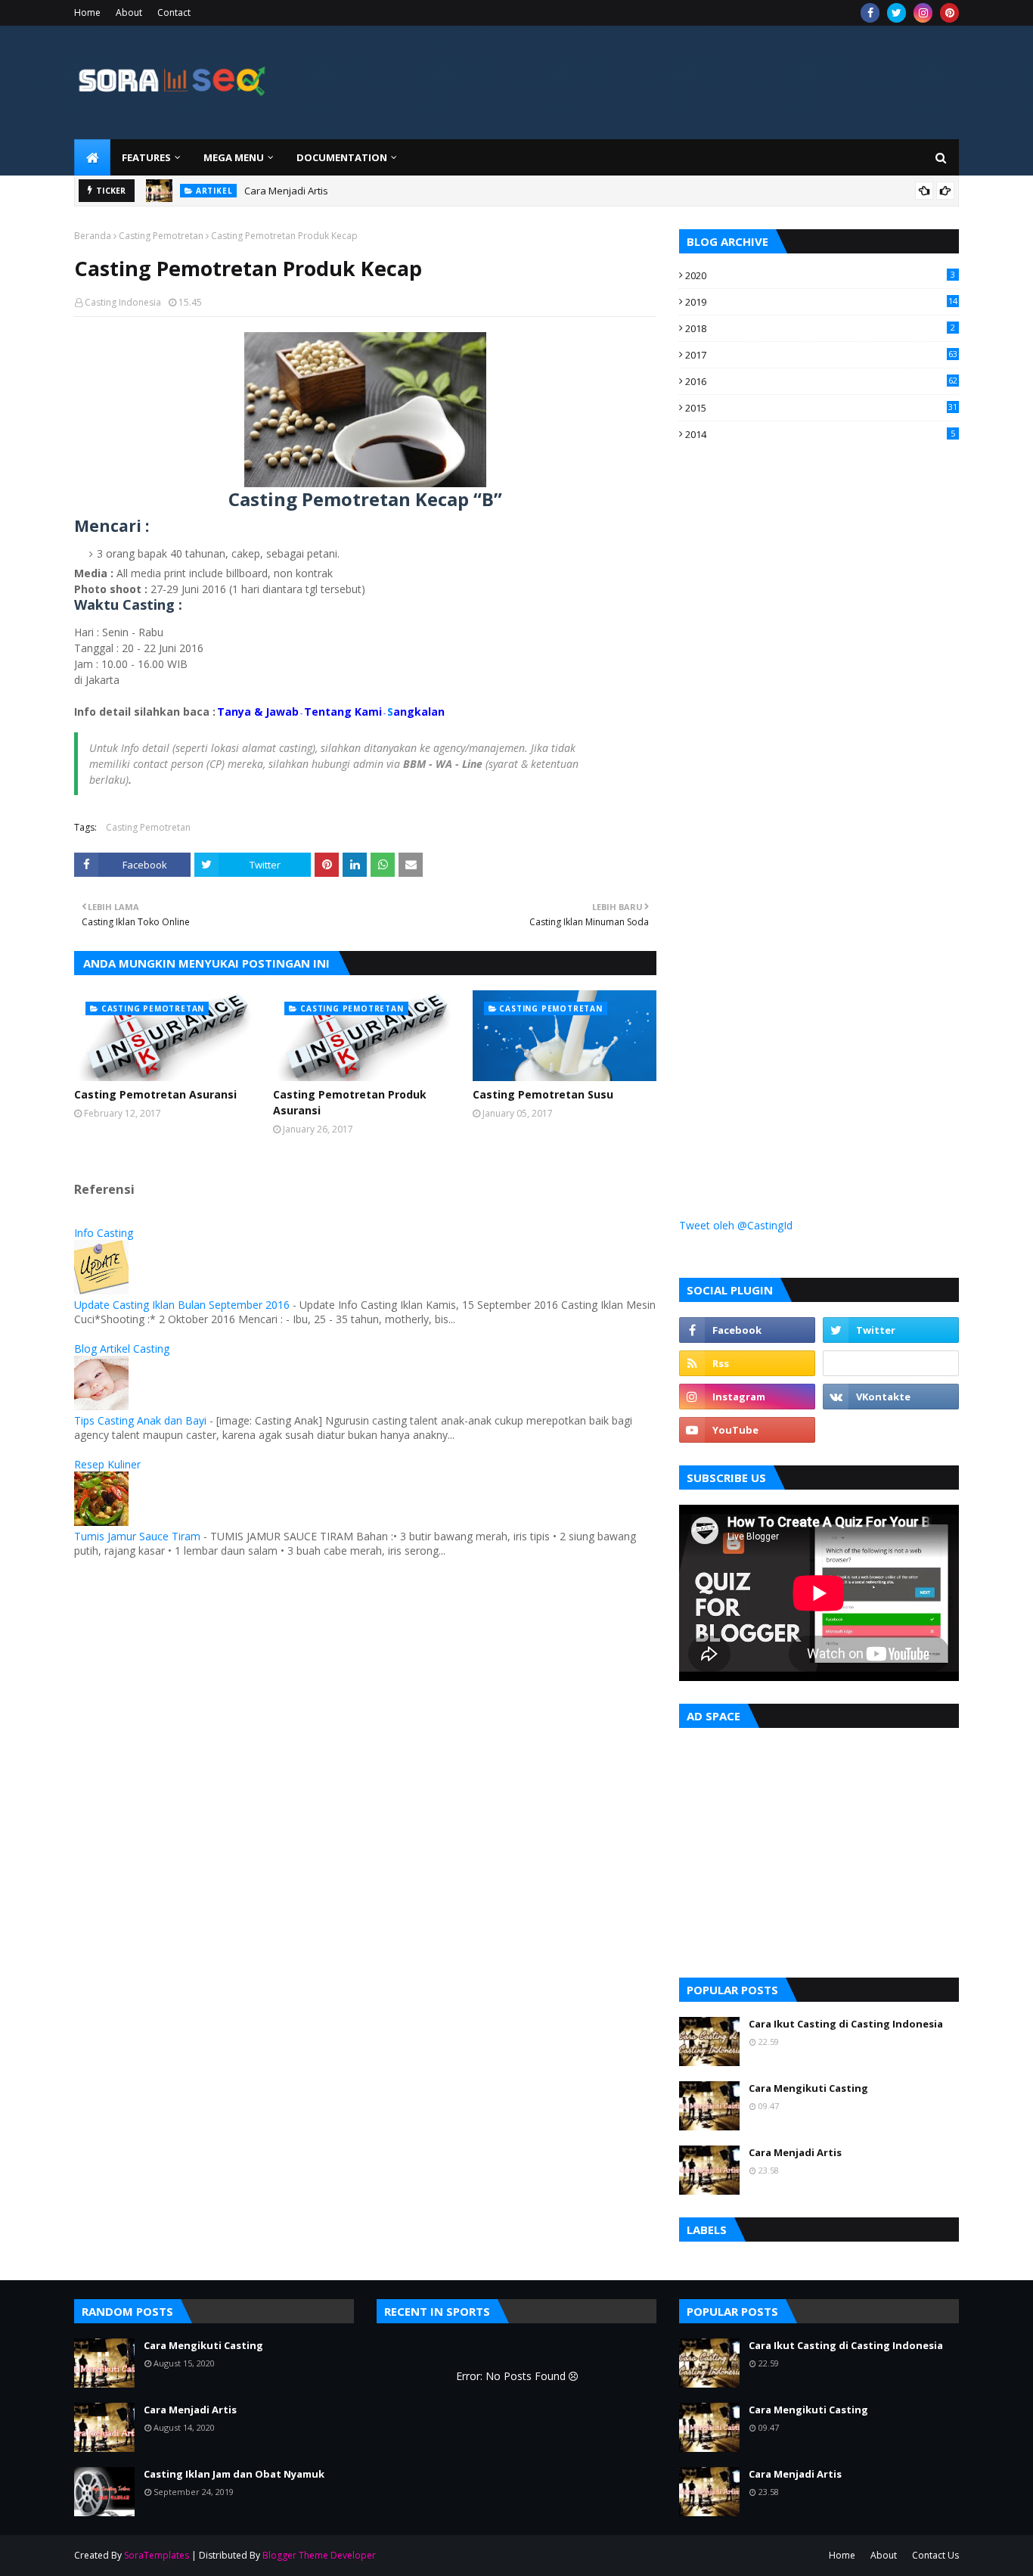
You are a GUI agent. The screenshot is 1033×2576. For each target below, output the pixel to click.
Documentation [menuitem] (342, 157)
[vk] (891, 1397)
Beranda (93, 236)
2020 (820, 275)
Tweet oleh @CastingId (736, 1225)
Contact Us (935, 2555)
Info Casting (104, 1233)
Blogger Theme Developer (319, 2555)
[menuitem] (92, 157)
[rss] (747, 1363)
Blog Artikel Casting (122, 1349)
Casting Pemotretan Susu (543, 1094)
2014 (820, 434)
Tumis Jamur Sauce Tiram (137, 1536)
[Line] (891, 1363)
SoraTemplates (157, 2555)
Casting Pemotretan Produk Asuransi (350, 1102)
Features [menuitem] (146, 157)
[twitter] (897, 13)
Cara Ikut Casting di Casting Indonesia (846, 2024)
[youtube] (747, 1430)
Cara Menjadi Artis (286, 191)
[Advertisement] (793, 728)
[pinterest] (949, 13)
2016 (821, 381)
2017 (821, 355)
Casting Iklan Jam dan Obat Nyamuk (234, 2474)
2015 (821, 408)
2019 (821, 302)
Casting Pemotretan (161, 236)
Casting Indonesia (123, 302)
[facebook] (870, 13)
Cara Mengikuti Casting (808, 2088)
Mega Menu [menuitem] (234, 157)
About (129, 12)
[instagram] (923, 13)
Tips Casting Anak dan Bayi (140, 1420)
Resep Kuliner (107, 1464)
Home (87, 12)
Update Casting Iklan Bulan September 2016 (182, 1305)
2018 (820, 328)
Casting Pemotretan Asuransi (155, 1094)
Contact (174, 12)
